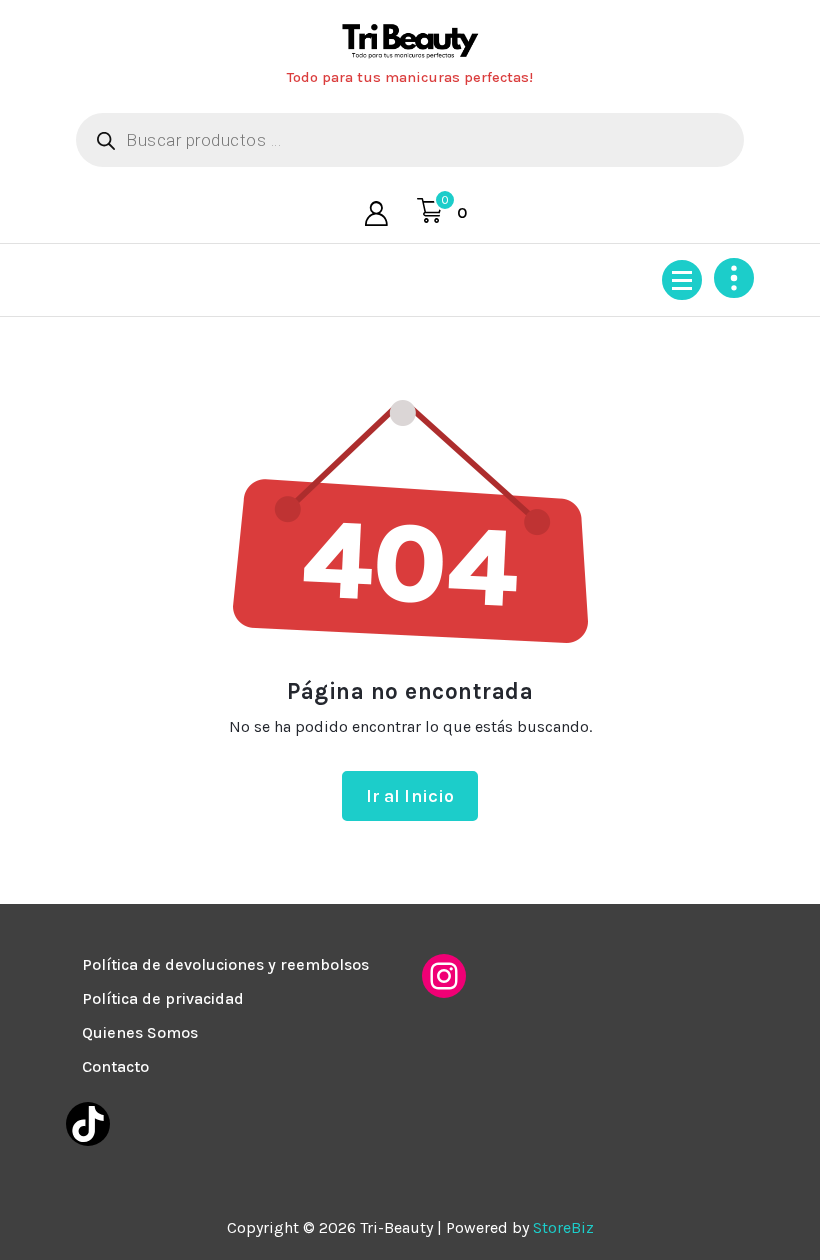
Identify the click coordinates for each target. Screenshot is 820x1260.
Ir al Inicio (410, 796)
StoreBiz (563, 1227)
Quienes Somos (140, 1032)
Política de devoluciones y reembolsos (225, 964)
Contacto (115, 1066)
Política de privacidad (163, 998)
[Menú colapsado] (682, 280)
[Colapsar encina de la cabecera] (734, 278)
